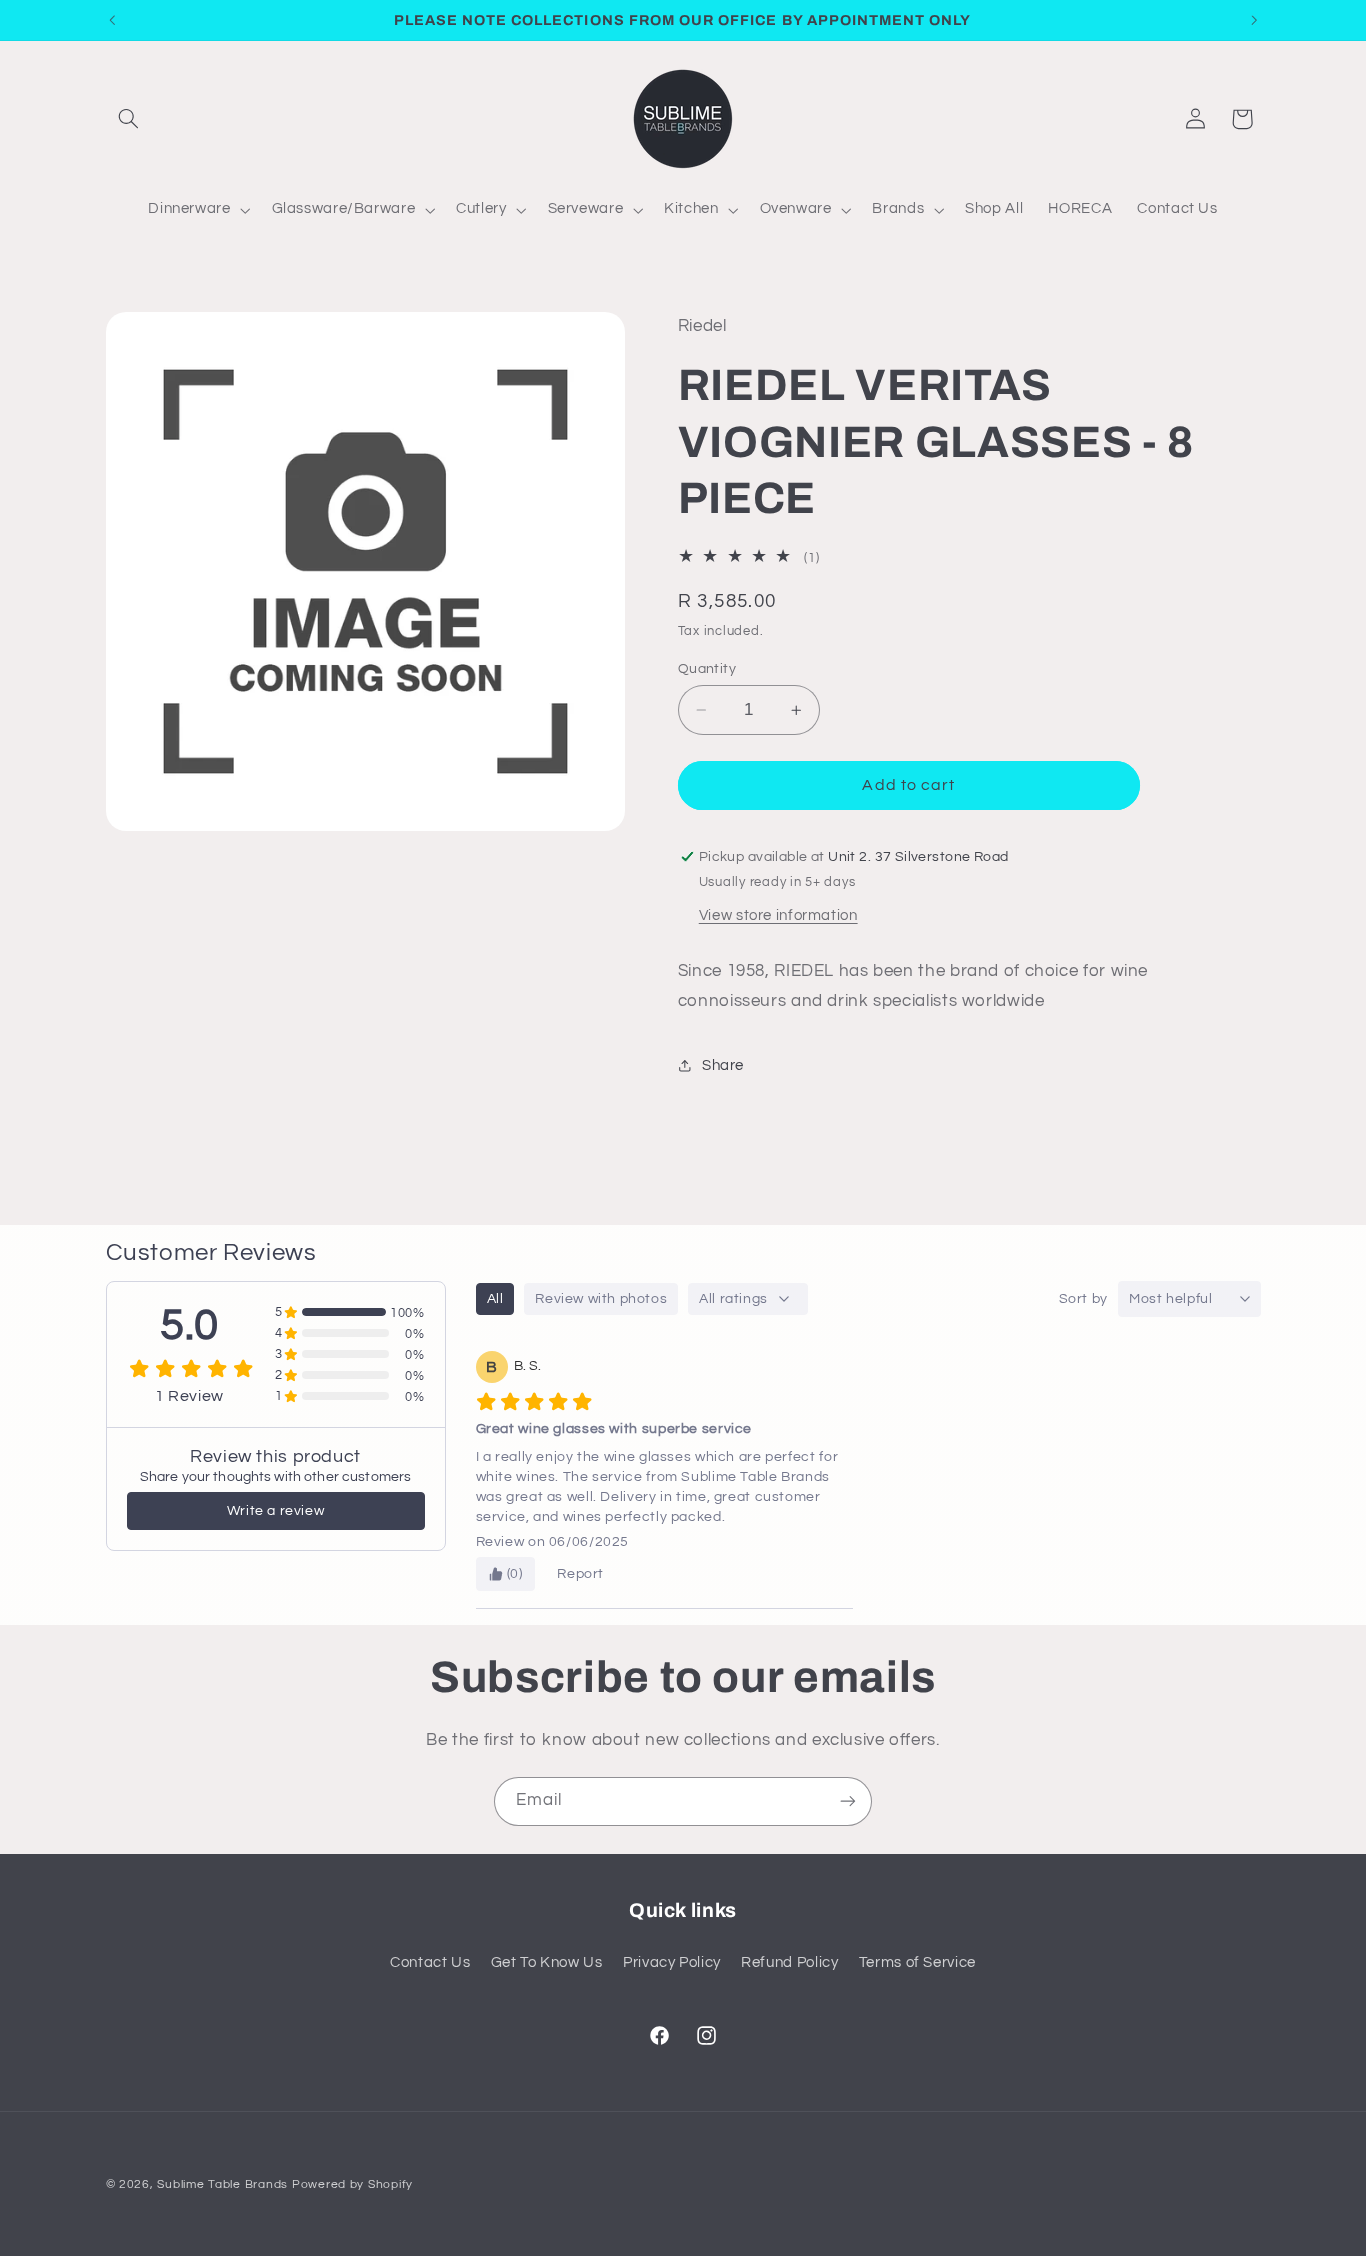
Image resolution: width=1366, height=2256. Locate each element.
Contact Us (430, 1962)
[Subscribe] (848, 1801)
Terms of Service (917, 1962)
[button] (129, 119)
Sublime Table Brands (222, 2184)
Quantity (707, 669)
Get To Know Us (547, 1962)
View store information (778, 915)
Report (580, 1574)
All (495, 1299)
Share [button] (723, 1065)
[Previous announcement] (112, 20)
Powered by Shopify (352, 2184)
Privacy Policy (672, 1962)
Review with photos (601, 1299)
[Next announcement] (1254, 20)
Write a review (275, 1511)
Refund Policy (789, 1962)
